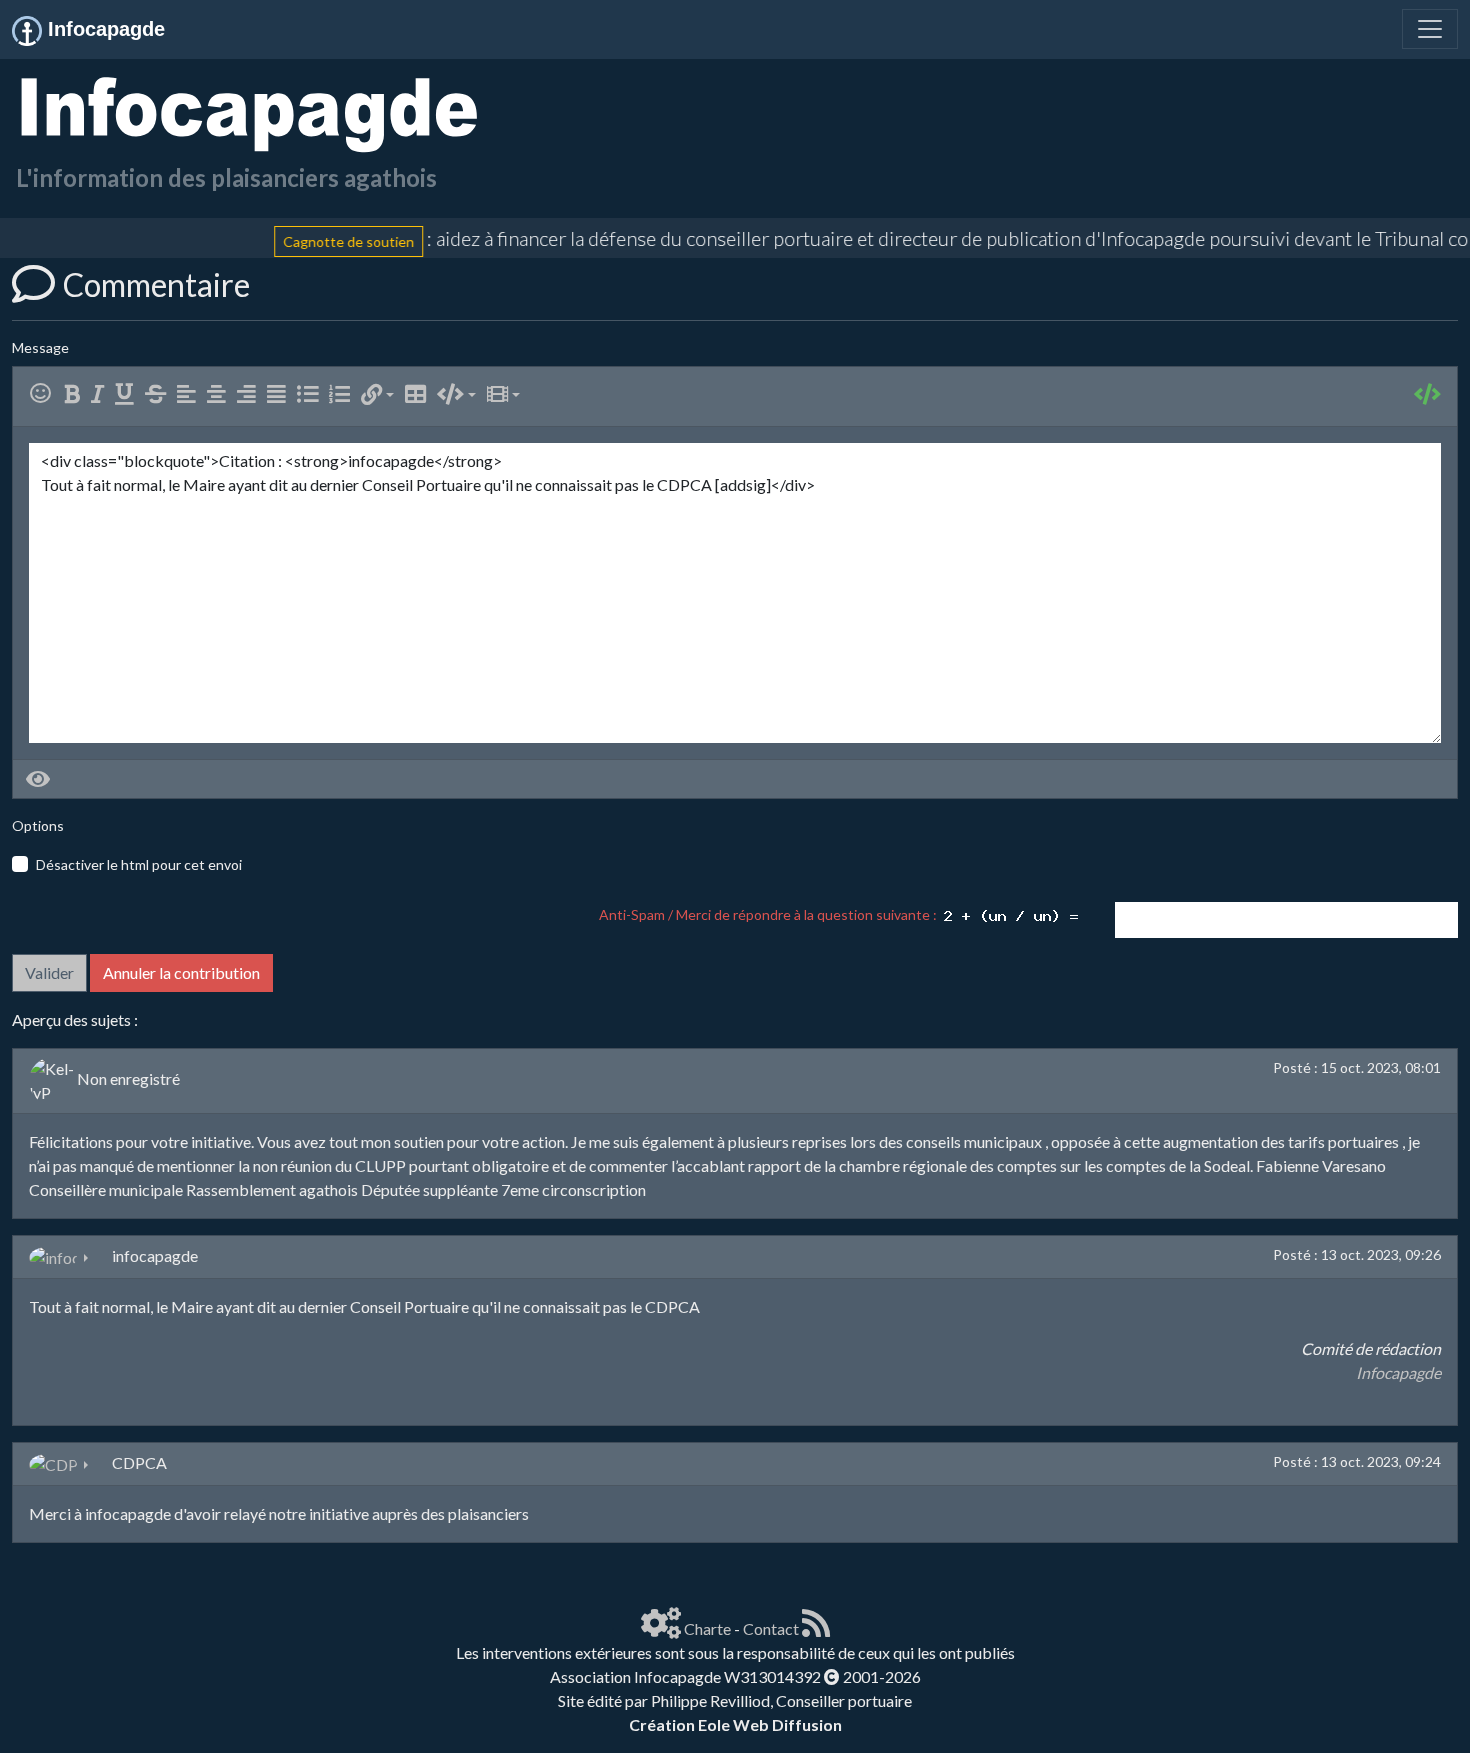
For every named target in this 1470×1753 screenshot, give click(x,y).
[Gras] (76, 394)
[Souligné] (128, 394)
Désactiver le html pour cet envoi (139, 864)
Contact (771, 1628)
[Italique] (101, 394)
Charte (707, 1628)
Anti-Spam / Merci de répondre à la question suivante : (771, 914)
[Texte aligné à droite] (250, 394)
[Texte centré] (220, 394)
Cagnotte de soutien (324, 240)
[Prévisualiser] (38, 779)
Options (38, 825)
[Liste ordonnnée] (343, 394)
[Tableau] (419, 394)
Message (40, 347)
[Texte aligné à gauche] (190, 394)
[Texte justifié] (280, 394)
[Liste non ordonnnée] (311, 394)
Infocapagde (1398, 1372)
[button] (377, 394)
